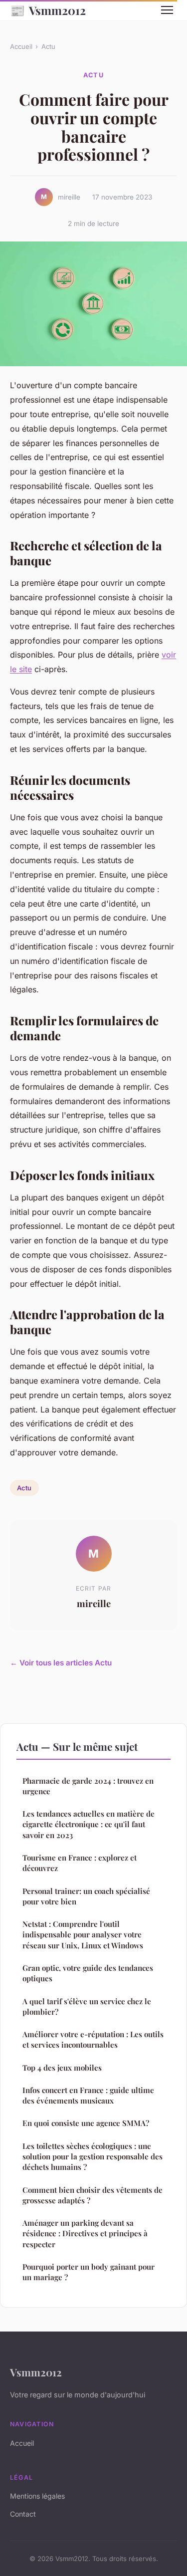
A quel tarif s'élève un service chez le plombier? (87, 2006)
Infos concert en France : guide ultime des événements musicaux (88, 2095)
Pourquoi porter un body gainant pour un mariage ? (89, 2272)
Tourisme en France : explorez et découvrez (80, 1863)
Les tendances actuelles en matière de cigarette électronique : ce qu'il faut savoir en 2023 (89, 1824)
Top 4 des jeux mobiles (62, 2068)
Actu (48, 46)
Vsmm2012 (48, 10)
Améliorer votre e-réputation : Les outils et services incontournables (93, 2039)
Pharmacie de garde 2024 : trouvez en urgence (88, 1786)
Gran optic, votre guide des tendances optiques (88, 1973)
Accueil (21, 46)
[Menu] (167, 10)
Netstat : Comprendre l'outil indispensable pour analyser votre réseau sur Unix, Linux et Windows (83, 1935)
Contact (23, 2514)
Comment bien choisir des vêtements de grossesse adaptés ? (93, 2195)
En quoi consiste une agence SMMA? (86, 2123)
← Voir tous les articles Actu (61, 1663)
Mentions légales (37, 2496)
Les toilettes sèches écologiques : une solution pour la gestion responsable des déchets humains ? (93, 2157)
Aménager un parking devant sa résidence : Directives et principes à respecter (85, 2233)
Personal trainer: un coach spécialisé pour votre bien (86, 1896)
